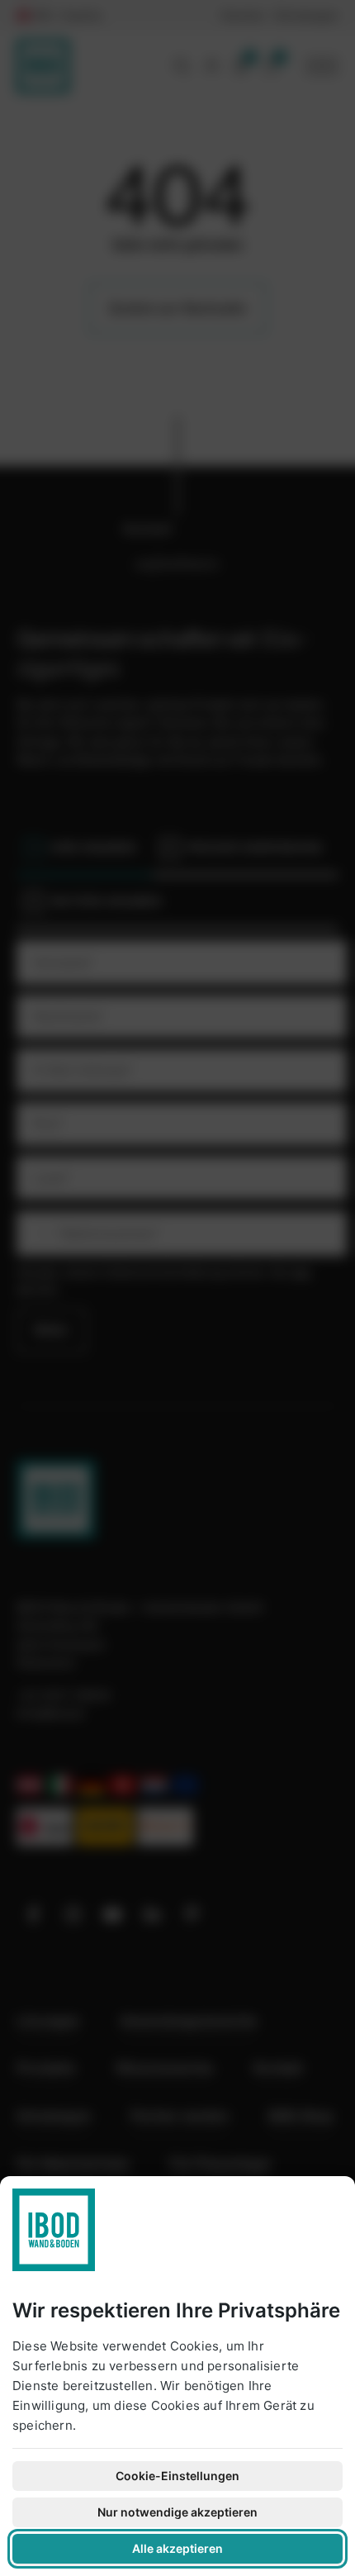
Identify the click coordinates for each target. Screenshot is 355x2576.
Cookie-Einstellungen (177, 2476)
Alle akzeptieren (177, 2548)
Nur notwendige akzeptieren (177, 2512)
